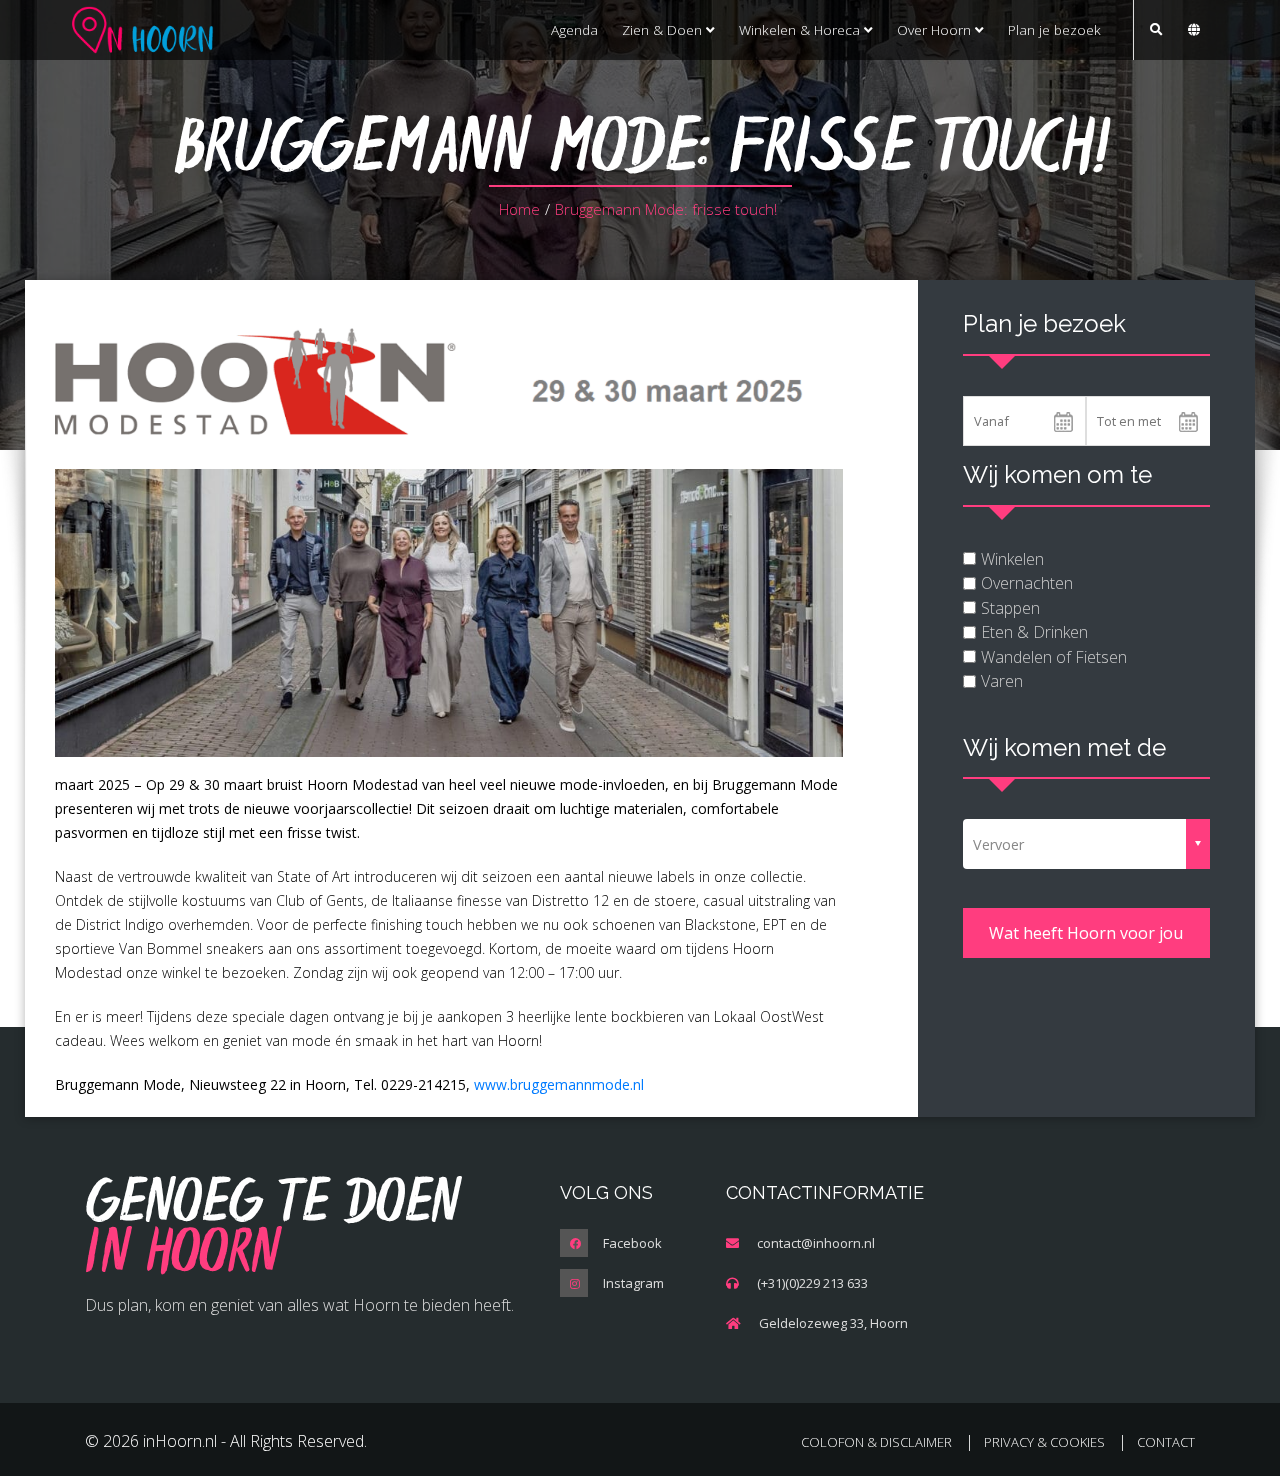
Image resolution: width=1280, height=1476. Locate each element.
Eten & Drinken (1034, 632)
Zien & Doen (664, 29)
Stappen (1010, 608)
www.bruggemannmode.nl (559, 1084)
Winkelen (1012, 559)
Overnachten (1027, 583)
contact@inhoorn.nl (816, 1243)
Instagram (633, 1283)
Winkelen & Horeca (801, 29)
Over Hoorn (936, 29)
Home (519, 209)
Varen (1002, 681)
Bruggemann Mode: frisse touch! (666, 209)
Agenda (574, 29)
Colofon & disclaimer (876, 1442)
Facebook (632, 1243)
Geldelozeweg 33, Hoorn (833, 1323)
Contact (1166, 1442)
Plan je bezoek (1054, 29)
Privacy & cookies (1044, 1442)
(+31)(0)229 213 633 (812, 1283)
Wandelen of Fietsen (1054, 657)
